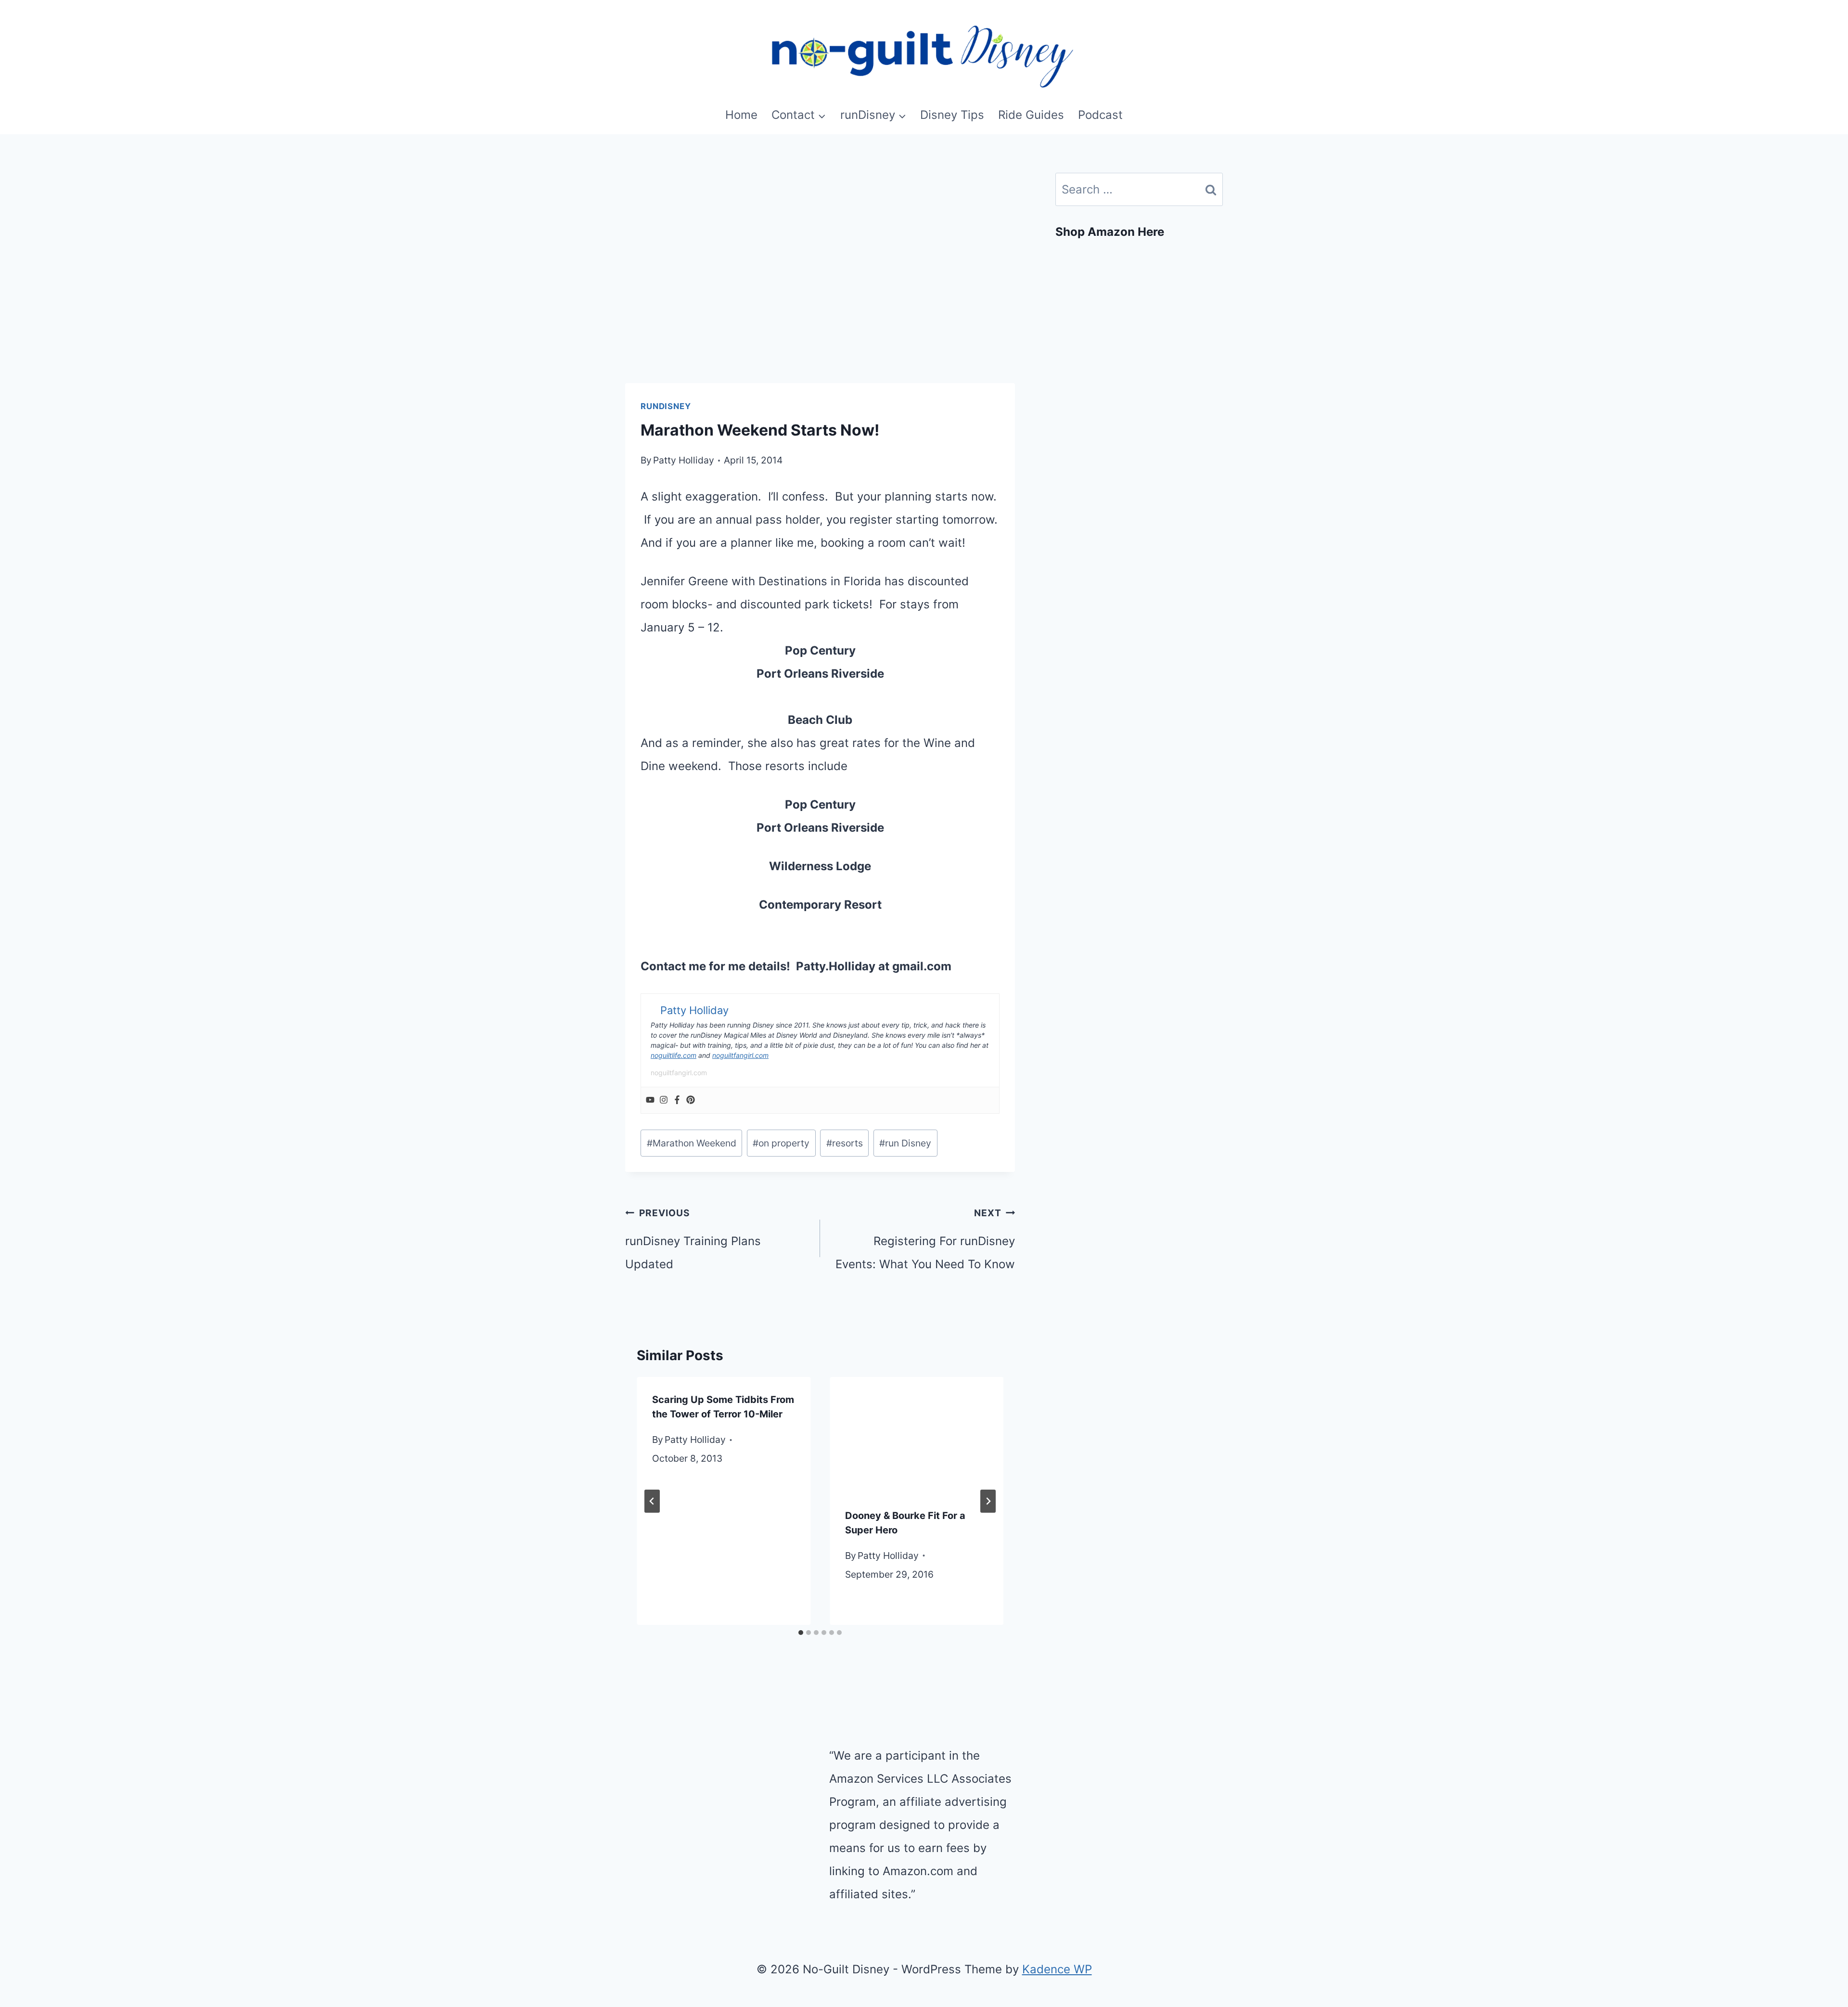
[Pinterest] (691, 1100)
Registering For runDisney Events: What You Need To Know (925, 1239)
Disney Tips (952, 115)
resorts (845, 1143)
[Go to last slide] (652, 1501)
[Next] (988, 1501)
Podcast (1100, 115)
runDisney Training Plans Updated (693, 1239)
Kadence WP (1057, 1969)
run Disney (905, 1143)
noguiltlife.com (674, 1055)
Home (741, 115)
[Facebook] (677, 1100)
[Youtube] (650, 1100)
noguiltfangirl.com (740, 1055)
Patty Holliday (684, 460)
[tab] (801, 1633)
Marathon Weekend (692, 1143)
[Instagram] (664, 1100)
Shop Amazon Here (1110, 232)
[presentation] (917, 1435)
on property (781, 1143)
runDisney (666, 406)
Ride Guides (1031, 115)
